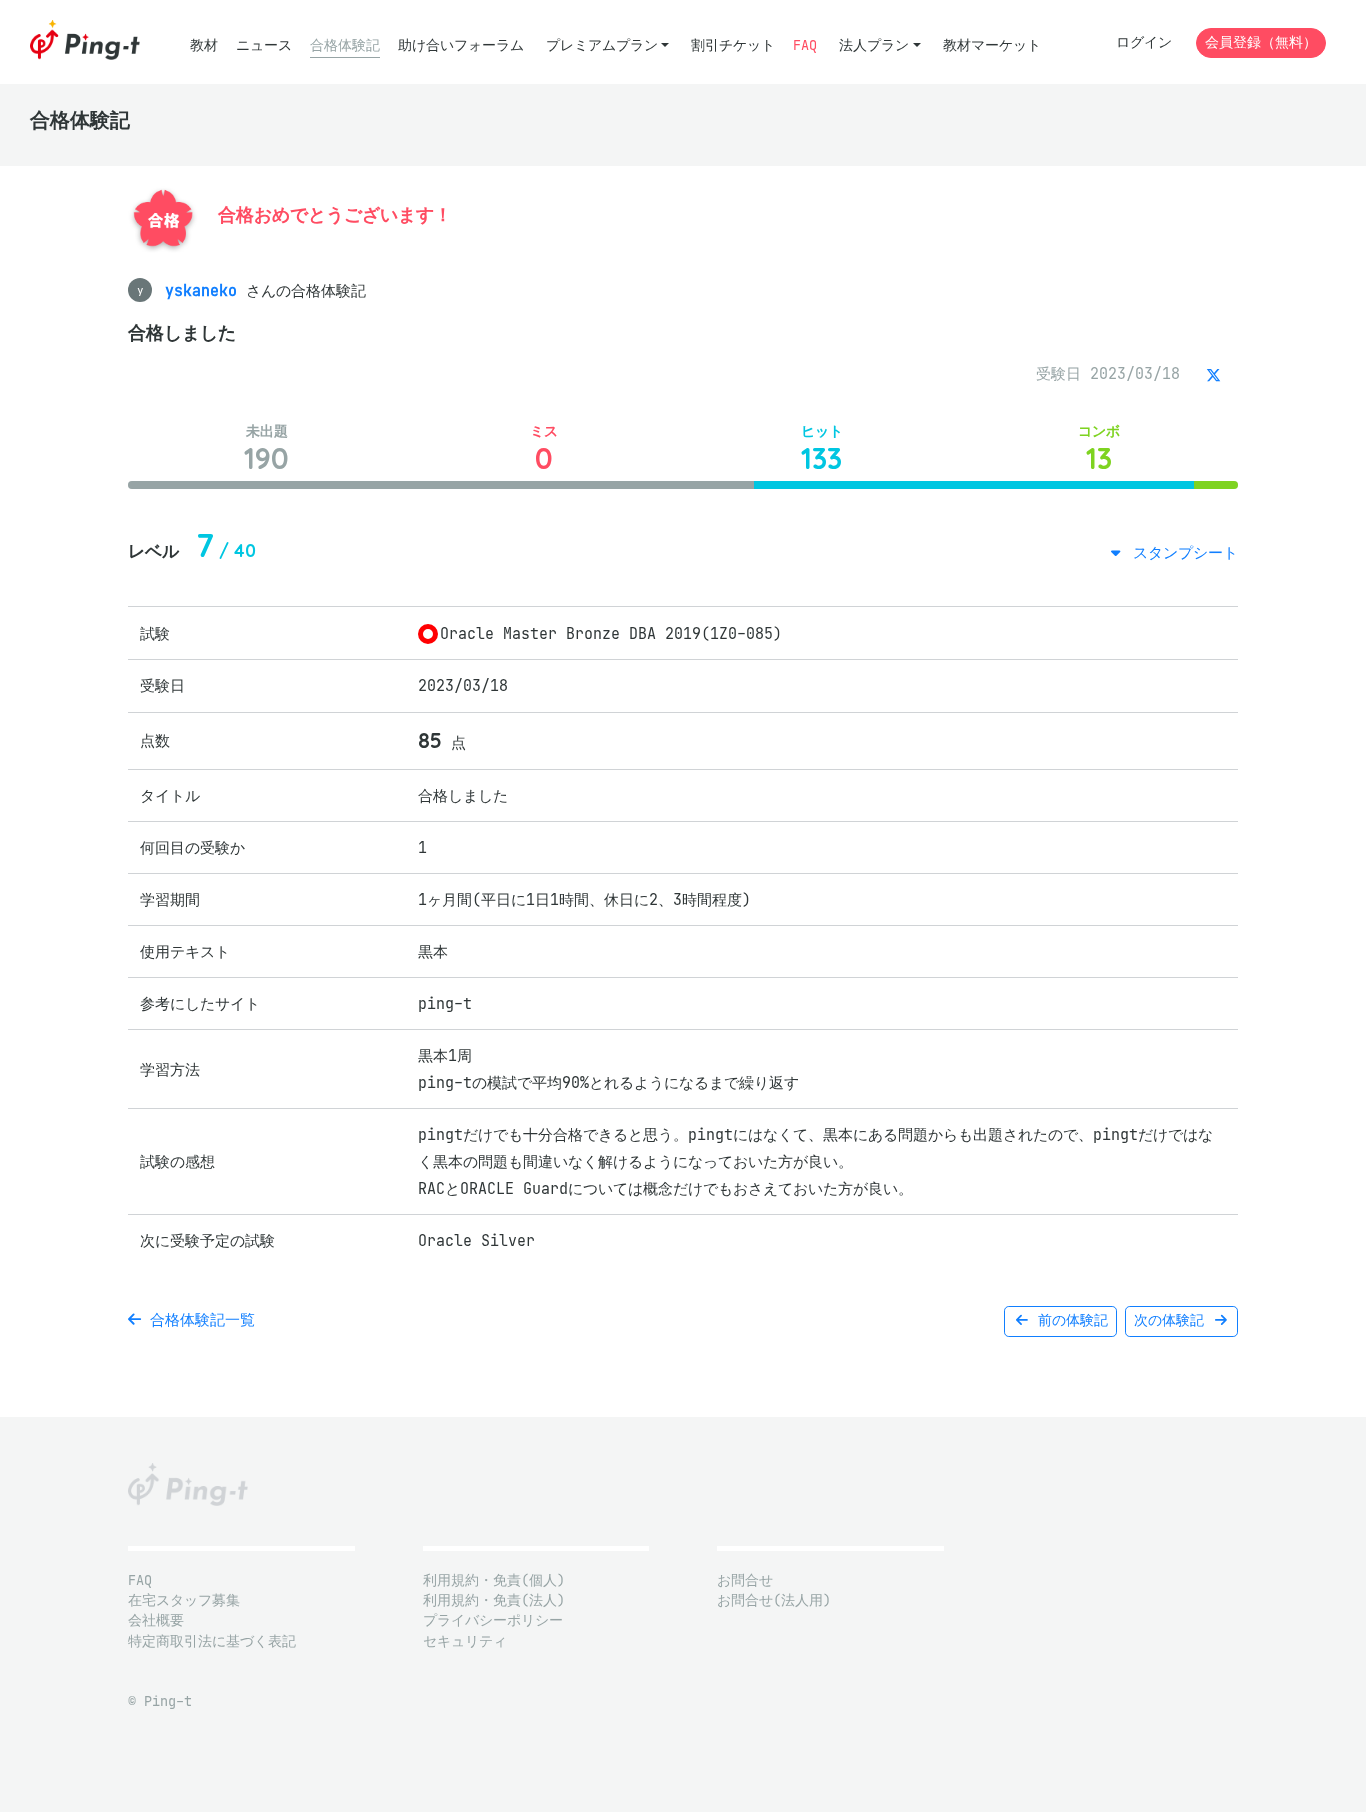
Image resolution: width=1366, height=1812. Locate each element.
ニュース (264, 45)
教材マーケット (992, 45)
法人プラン (874, 45)
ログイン (1144, 42)
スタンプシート (1181, 552)
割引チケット (733, 45)
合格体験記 (345, 45)
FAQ (805, 45)
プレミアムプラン (602, 45)
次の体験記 (1173, 1320)
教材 (204, 45)
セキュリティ (465, 1641)
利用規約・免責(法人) (494, 1600)
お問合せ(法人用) (774, 1600)
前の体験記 (1069, 1320)
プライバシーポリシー (493, 1620)
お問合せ (745, 1580)
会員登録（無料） (1261, 42)
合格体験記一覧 (198, 1319)
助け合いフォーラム (461, 45)
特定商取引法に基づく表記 (212, 1641)
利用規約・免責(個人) (494, 1580)
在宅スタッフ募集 (184, 1600)
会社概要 (156, 1620)
